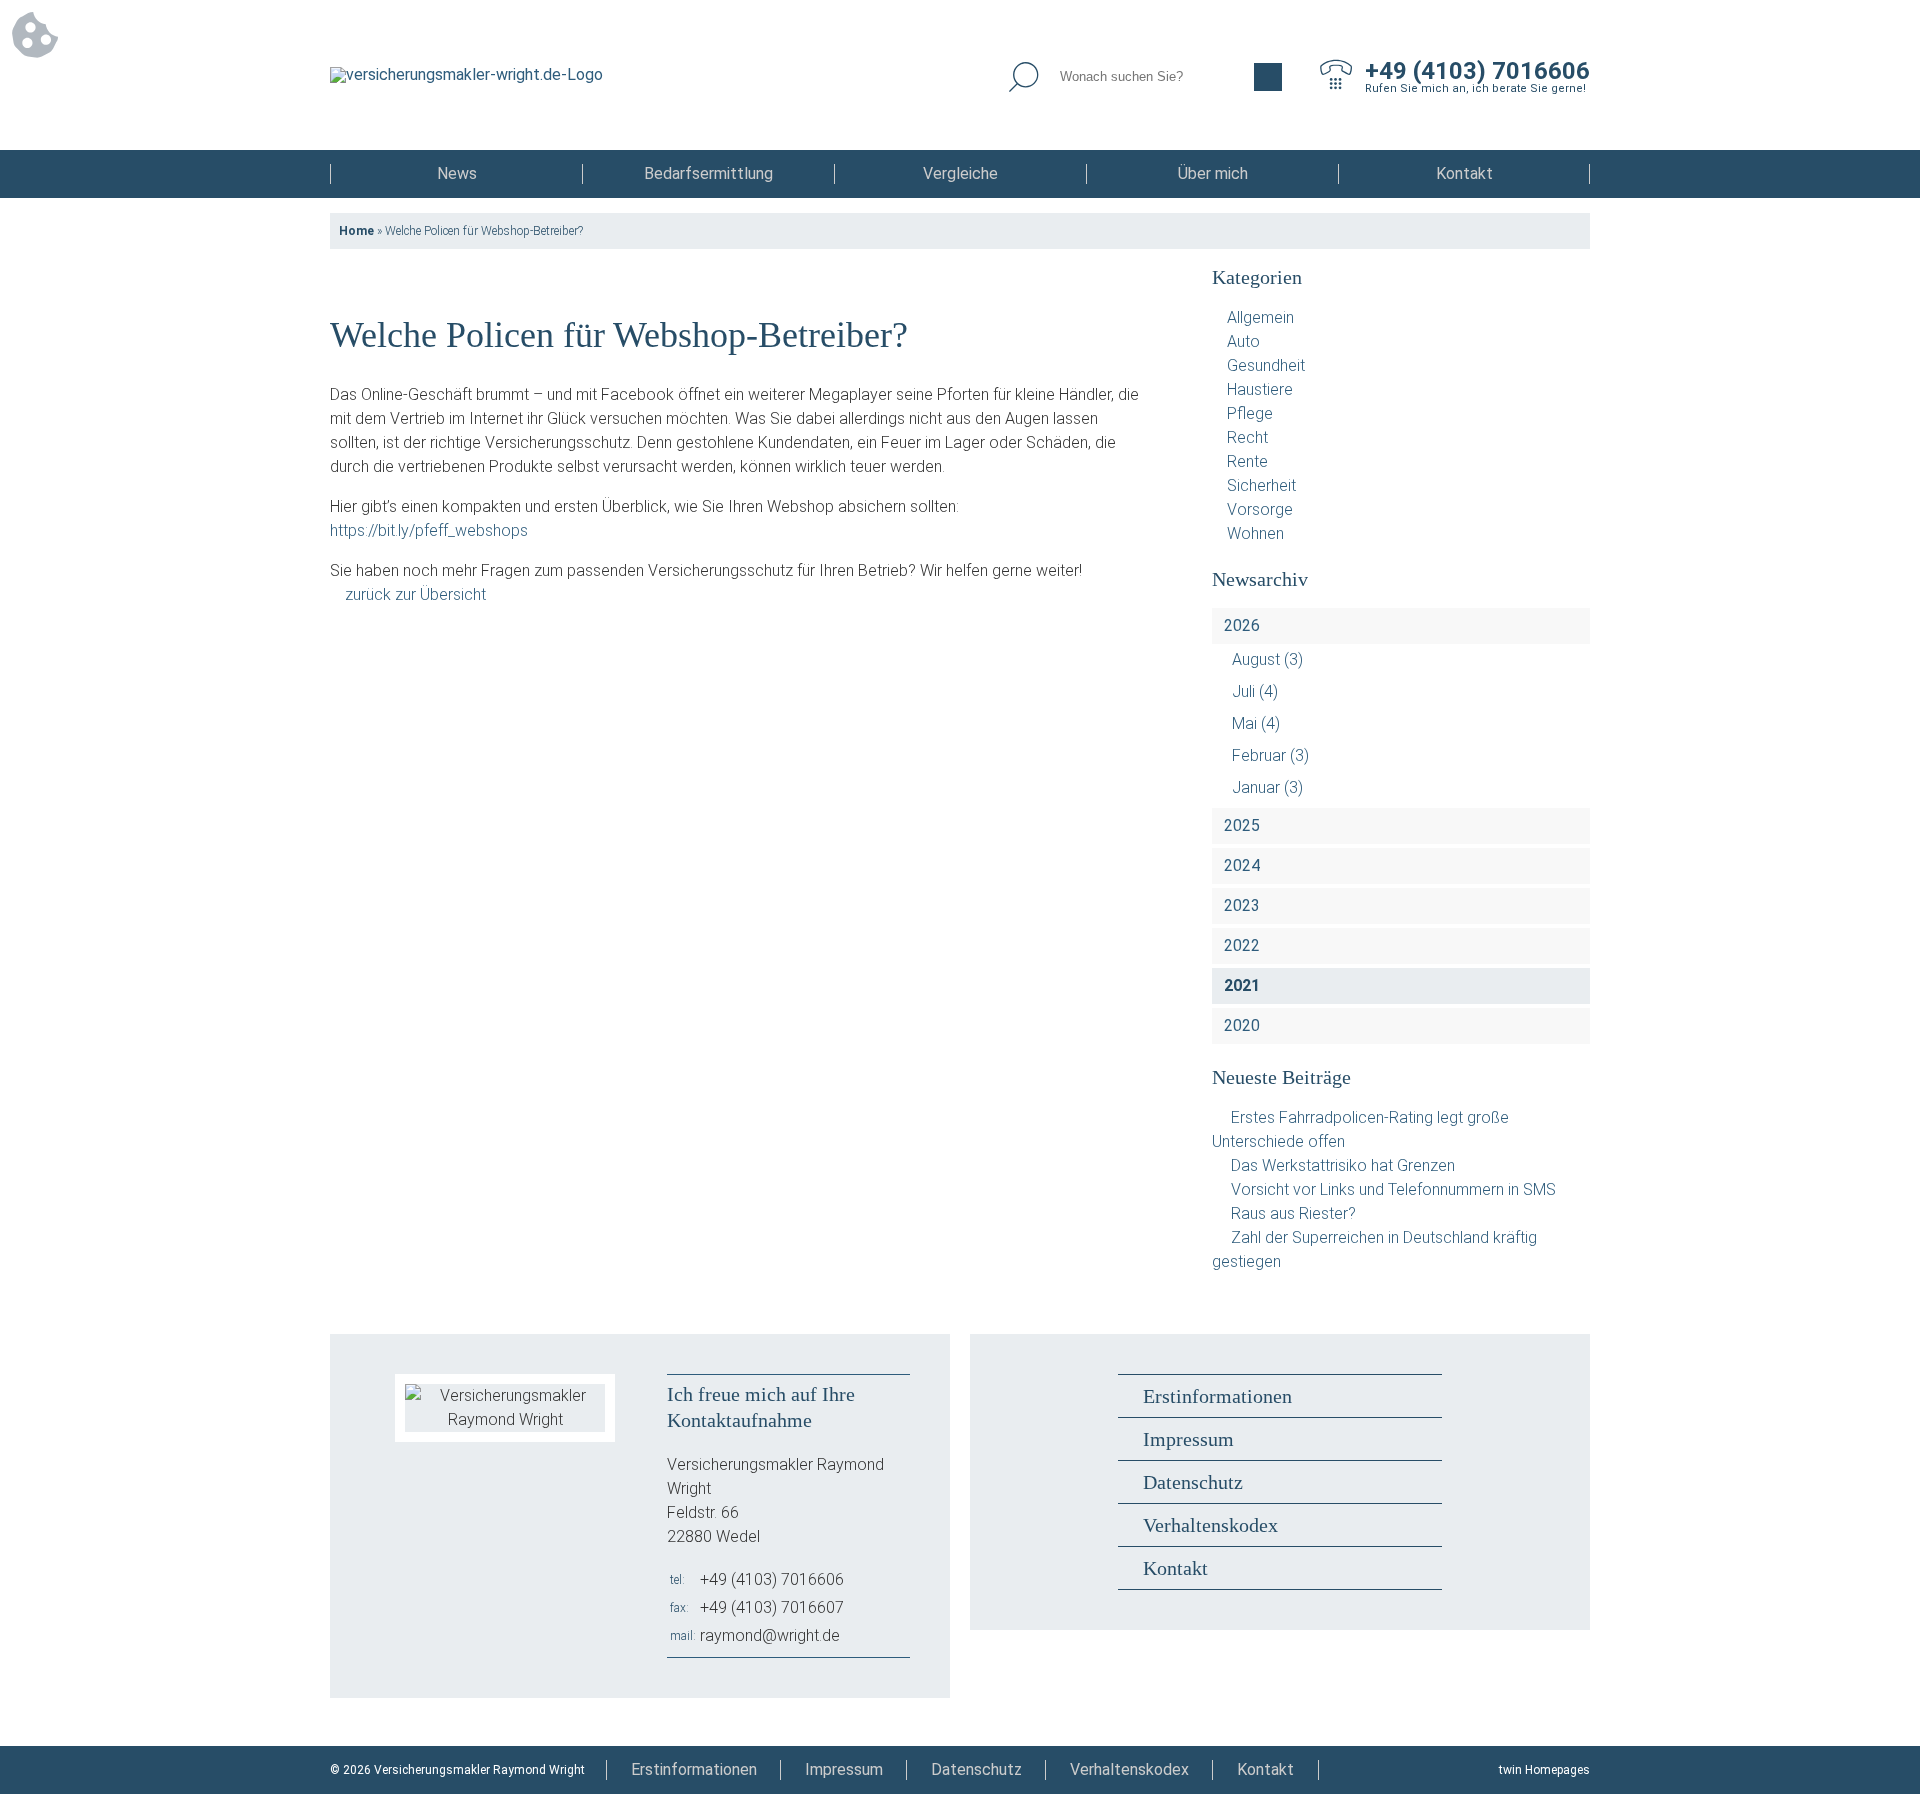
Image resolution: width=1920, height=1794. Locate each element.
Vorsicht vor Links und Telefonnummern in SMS (1393, 1189)
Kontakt (1464, 173)
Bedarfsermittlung (708, 173)
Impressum (1188, 1439)
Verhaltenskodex (1210, 1525)
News (457, 173)
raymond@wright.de (770, 1635)
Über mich (1213, 173)
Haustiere (1260, 389)
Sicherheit (1261, 485)
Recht (1247, 437)
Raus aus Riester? (1293, 1213)
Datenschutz (1193, 1482)
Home (356, 231)
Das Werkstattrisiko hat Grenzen (1343, 1165)
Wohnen (1255, 533)
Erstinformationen (1217, 1396)
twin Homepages (1544, 1770)
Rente (1247, 461)
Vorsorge (1260, 509)
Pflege (1250, 413)
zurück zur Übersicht (415, 594)
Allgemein (1260, 317)
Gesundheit (1266, 365)
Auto (1243, 341)
